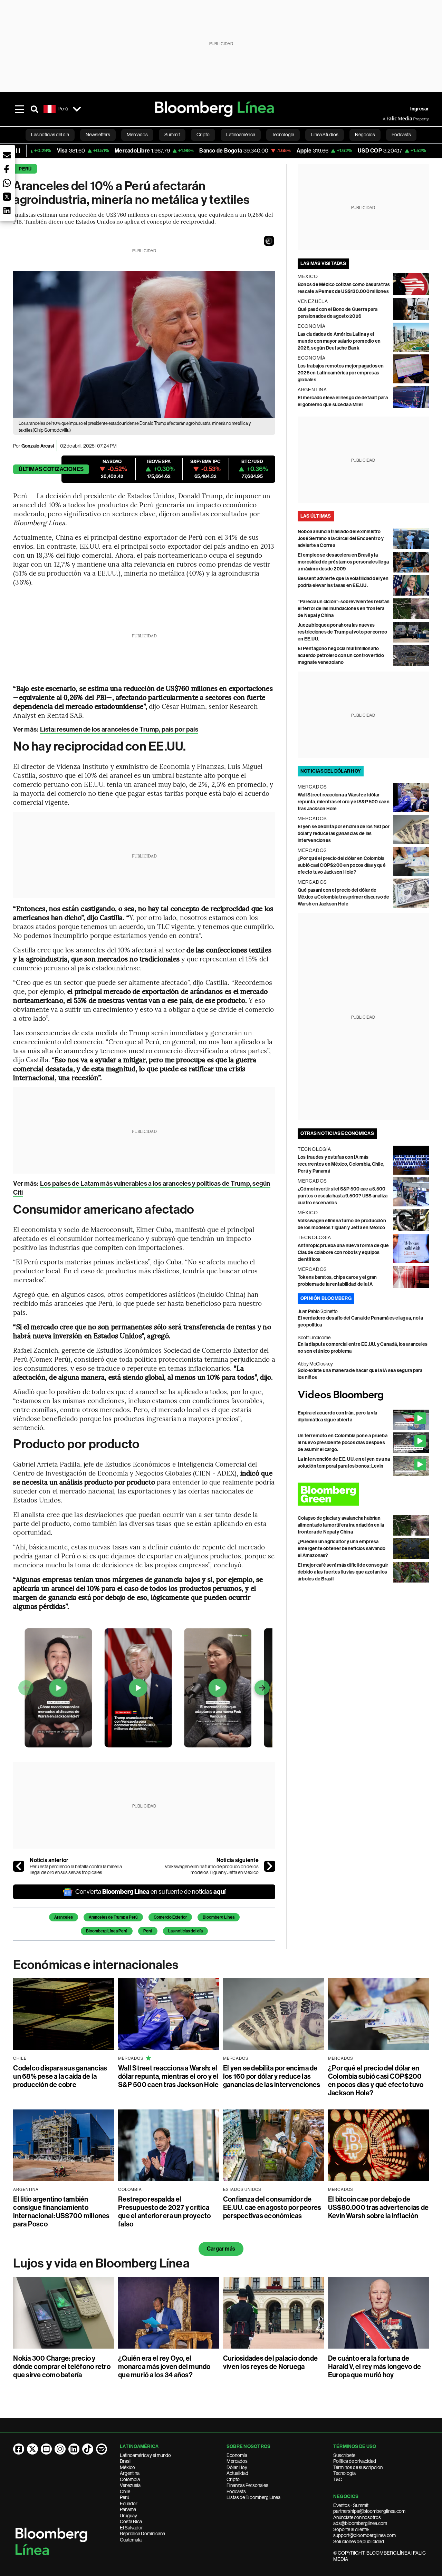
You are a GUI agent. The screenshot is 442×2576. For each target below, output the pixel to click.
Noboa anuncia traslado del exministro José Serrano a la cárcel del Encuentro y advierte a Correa (341, 538)
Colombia (130, 2479)
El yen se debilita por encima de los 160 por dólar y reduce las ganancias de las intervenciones (344, 834)
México (127, 2467)
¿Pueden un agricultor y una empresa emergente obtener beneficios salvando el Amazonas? (342, 1549)
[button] (269, 241)
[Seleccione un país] (77, 109)
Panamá (128, 2509)
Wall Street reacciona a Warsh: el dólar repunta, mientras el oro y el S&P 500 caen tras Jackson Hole (344, 802)
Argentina (130, 2473)
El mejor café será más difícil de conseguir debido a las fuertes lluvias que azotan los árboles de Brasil (343, 1572)
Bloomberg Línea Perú (107, 1931)
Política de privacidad (355, 2461)
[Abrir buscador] (35, 109)
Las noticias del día (185, 1931)
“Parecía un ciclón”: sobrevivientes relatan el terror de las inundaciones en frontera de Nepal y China (344, 609)
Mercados (237, 2461)
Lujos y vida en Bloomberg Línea (101, 2263)
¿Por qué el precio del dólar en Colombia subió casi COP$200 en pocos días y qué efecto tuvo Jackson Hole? (342, 865)
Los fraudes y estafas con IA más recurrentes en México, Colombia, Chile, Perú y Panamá (341, 1164)
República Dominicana (142, 2534)
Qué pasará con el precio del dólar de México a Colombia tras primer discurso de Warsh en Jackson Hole (344, 897)
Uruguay (128, 2516)
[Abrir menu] (19, 109)
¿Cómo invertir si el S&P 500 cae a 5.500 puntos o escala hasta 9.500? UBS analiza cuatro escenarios (343, 1196)
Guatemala (131, 2540)
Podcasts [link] (401, 135)
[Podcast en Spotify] (102, 2449)
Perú (25, 169)
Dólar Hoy (237, 2467)
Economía (237, 2455)
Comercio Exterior (170, 1917)
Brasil (126, 2461)
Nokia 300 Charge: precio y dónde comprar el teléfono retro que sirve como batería (62, 2367)
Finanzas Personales (247, 2485)
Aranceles (64, 1917)
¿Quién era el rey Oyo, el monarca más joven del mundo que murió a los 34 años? (164, 2367)
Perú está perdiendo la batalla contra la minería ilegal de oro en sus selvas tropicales (76, 1870)
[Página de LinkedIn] (74, 2449)
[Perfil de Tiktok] (88, 2449)
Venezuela (130, 2485)
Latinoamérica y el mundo (145, 2455)
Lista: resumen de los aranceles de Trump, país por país (119, 729)
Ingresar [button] (420, 109)
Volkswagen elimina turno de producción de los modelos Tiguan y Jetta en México (212, 1870)
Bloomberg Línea (219, 1917)
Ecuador (129, 2504)
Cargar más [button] (221, 2249)
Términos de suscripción (358, 2467)
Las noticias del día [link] (50, 135)
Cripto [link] (203, 135)
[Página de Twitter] (32, 2449)
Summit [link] (172, 135)
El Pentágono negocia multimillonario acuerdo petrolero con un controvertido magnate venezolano (341, 655)
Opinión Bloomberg (326, 1298)
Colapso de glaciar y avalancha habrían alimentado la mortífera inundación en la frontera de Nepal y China (341, 1525)
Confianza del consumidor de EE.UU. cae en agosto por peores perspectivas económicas (272, 2207)
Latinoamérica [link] (241, 135)
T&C (338, 2479)
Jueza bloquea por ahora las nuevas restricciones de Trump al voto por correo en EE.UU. (343, 632)
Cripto (233, 2479)
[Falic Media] (387, 119)
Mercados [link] (137, 135)
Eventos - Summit (351, 2505)
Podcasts (236, 2491)
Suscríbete (344, 2455)
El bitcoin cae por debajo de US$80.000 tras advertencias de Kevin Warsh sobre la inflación (378, 2207)
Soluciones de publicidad (359, 2541)
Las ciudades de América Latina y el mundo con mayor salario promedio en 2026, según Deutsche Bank (339, 341)
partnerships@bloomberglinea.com (369, 2511)
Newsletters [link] (98, 135)
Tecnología (344, 2473)
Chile (125, 2491)
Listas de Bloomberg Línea (253, 2497)
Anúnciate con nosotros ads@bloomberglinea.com (360, 2520)
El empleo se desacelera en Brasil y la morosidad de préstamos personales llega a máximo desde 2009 (343, 562)
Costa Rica (131, 2521)
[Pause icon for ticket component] (18, 151)
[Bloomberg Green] (363, 1494)
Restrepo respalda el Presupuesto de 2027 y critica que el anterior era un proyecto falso (164, 2212)
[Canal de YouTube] (46, 2449)
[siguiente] (270, 1866)
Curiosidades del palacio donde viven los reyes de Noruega (270, 2362)
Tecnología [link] (283, 135)
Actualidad (237, 2473)
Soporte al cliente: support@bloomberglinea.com (364, 2533)
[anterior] (19, 1866)
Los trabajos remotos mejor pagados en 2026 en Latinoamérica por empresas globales (341, 373)
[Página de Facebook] (19, 2449)
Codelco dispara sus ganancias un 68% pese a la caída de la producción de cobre (60, 2076)
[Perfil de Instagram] (60, 2449)
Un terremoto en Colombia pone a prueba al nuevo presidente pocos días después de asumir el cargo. (343, 1443)
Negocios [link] (365, 135)
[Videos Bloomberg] (363, 1395)
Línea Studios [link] (325, 135)
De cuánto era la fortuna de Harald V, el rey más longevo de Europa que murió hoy (374, 2367)
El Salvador (131, 2528)
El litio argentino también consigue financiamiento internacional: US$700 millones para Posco (61, 2212)
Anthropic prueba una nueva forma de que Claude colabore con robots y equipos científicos (343, 1252)
